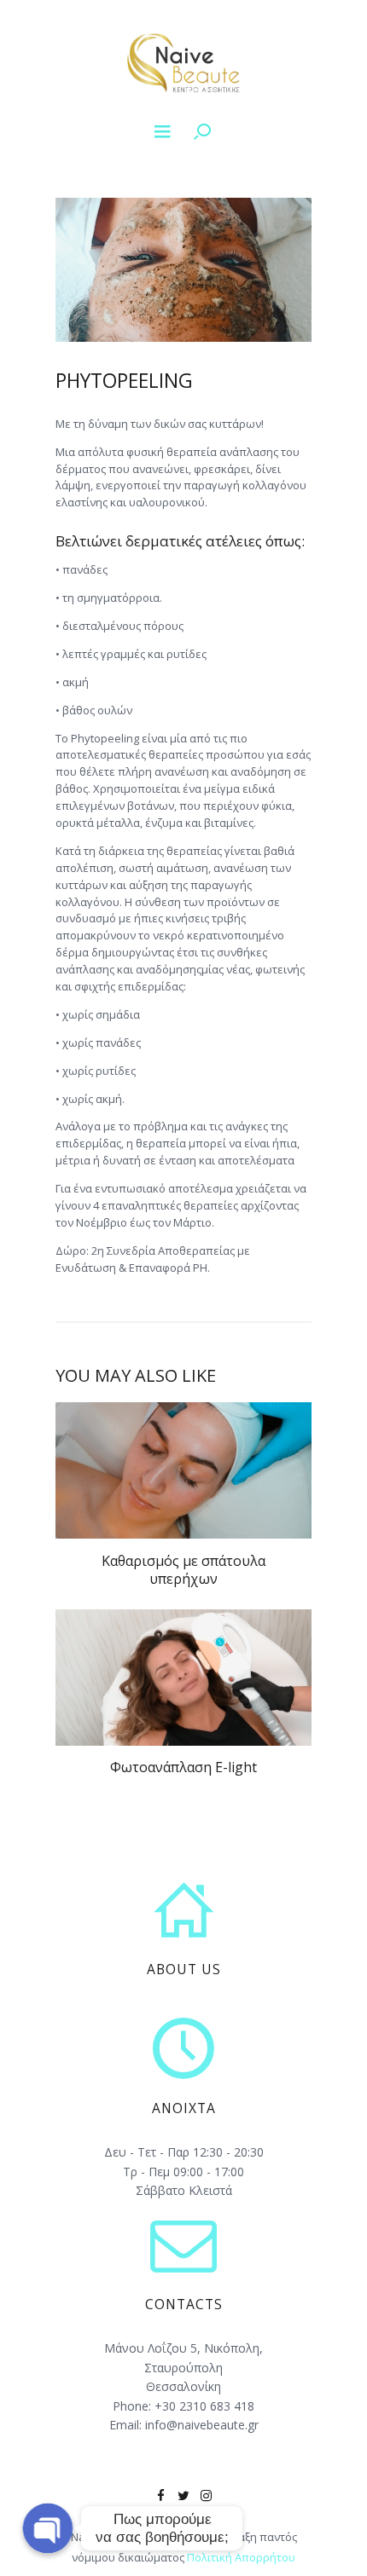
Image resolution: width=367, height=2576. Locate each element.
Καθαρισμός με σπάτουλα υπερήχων (183, 1570)
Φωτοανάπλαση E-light (183, 1767)
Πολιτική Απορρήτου (241, 2557)
